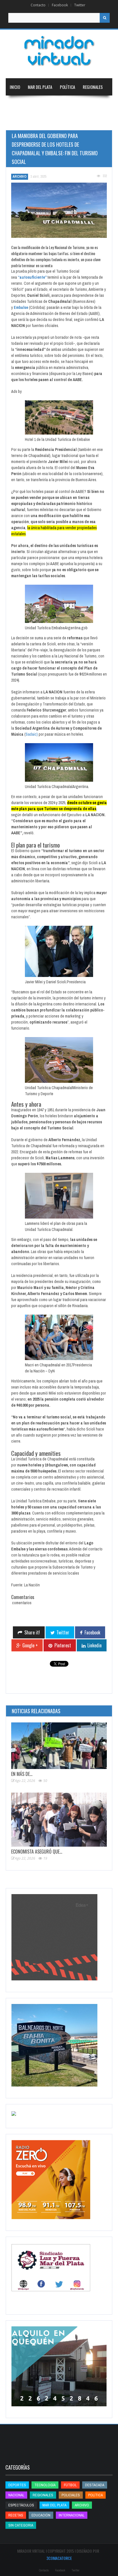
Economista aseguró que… (37, 1852)
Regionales (93, 87)
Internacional (46, 104)
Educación (76, 104)
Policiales (71, 2495)
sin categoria (21, 2525)
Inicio (15, 87)
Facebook (60, 5)
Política (67, 87)
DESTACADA (95, 2485)
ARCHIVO (20, 177)
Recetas (16, 2515)
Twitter (80, 5)
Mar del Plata (40, 87)
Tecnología (50, 121)
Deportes (18, 121)
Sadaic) (32, 734)
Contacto (38, 5)
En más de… (22, 1774)
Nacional (18, 104)
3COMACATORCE (59, 2558)
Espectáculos (21, 2505)
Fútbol (70, 2485)
